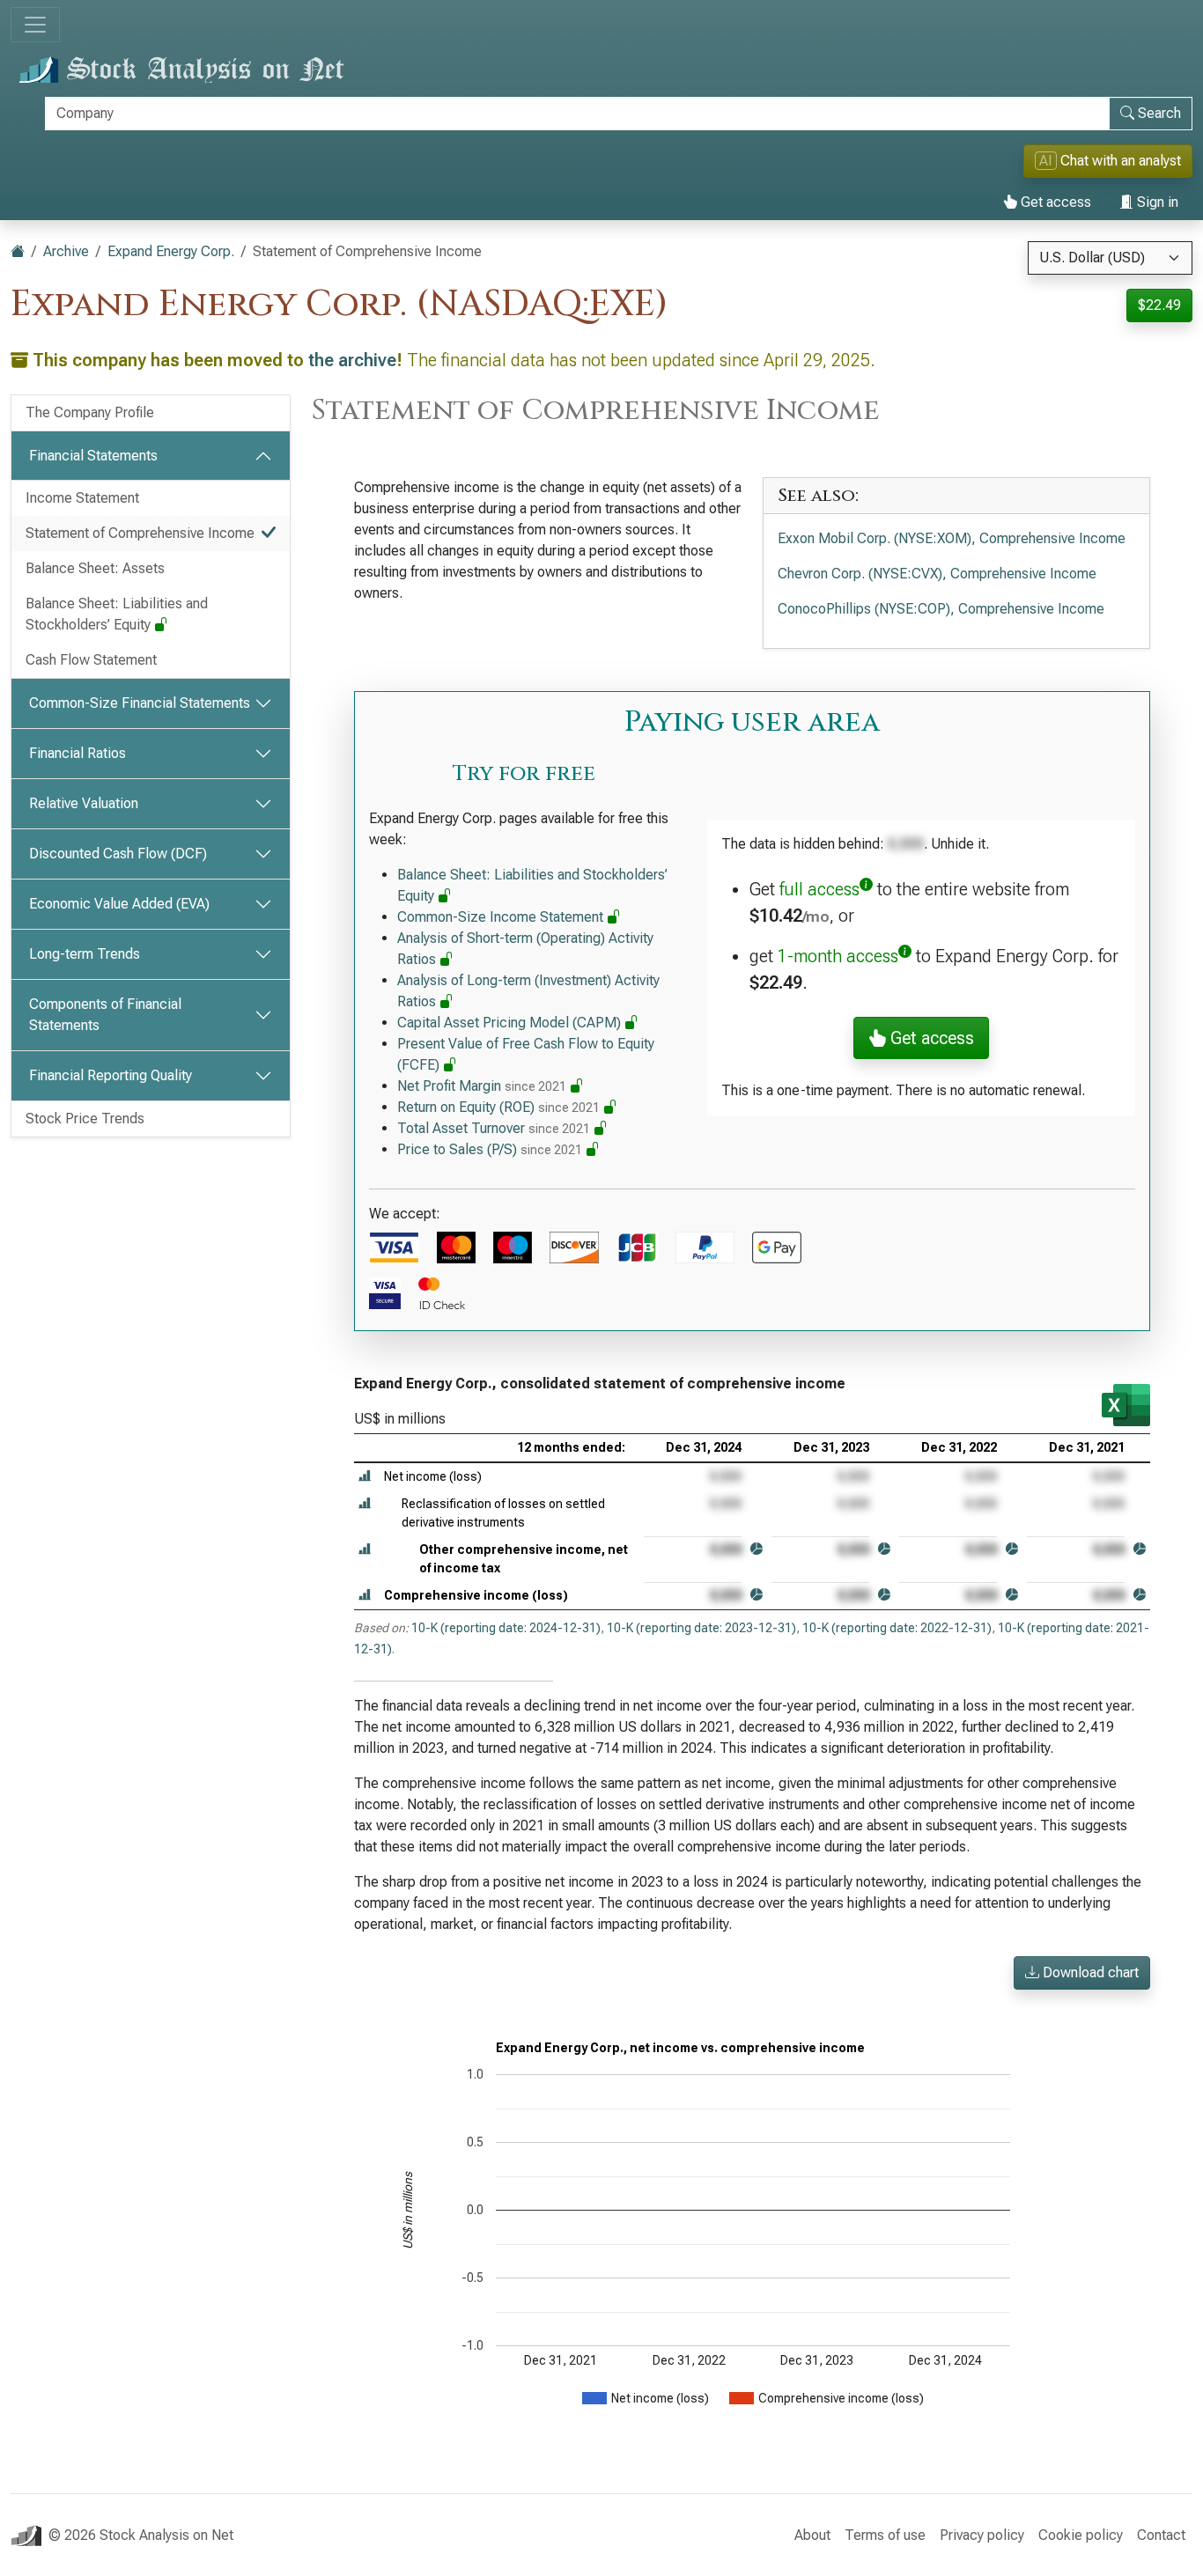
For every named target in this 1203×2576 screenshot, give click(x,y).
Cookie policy (1081, 2535)
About (812, 2535)
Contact (1161, 2535)
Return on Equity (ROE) (498, 1107)
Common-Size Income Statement (502, 917)
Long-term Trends (85, 954)
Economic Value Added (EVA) (119, 904)
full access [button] (819, 889)
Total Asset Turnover (494, 1128)
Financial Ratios (77, 753)
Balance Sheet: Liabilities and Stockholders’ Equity (117, 614)
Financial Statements (93, 456)
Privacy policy (982, 2535)
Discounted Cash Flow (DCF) (118, 854)
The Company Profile (90, 412)
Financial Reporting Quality (111, 1075)
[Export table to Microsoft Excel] (1126, 1405)
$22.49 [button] (1159, 305)
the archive (352, 360)
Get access (1054, 202)
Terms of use (885, 2535)
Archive (66, 251)
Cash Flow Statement (91, 660)
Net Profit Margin (482, 1086)
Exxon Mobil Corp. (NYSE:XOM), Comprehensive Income (952, 538)
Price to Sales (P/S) (490, 1149)
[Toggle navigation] (35, 25)
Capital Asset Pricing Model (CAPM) (511, 1023)
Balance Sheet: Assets (95, 568)
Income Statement (82, 498)
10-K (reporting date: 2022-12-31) (897, 1628)
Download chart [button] (1089, 1972)
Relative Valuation (84, 803)
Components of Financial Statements (105, 1015)
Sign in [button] (1156, 202)
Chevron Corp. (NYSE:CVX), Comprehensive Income (937, 574)
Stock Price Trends (85, 1119)
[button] (365, 1477)
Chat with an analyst (1110, 161)
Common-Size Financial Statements (140, 703)
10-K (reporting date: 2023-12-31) (701, 1628)
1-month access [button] (838, 956)
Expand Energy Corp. (171, 251)
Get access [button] (930, 1038)
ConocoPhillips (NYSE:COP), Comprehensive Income (941, 609)
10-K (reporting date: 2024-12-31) (506, 1628)
